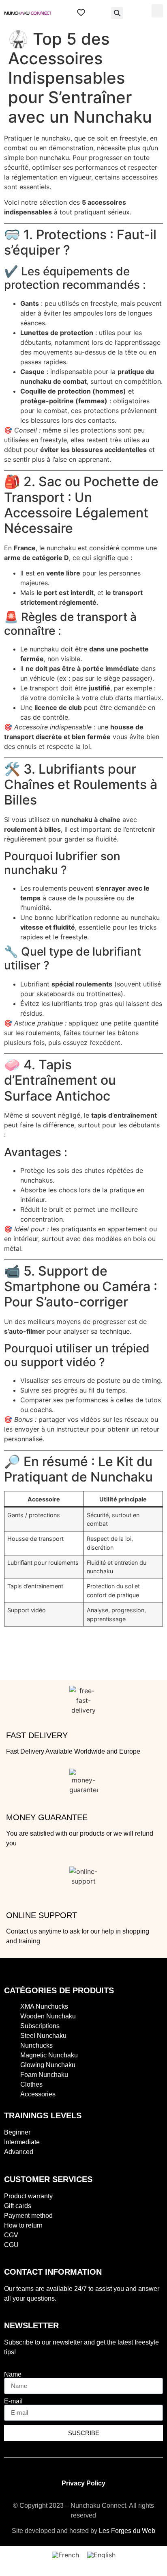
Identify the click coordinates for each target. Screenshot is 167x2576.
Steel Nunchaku (43, 2036)
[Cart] (98, 13)
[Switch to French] (65, 2555)
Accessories (38, 2094)
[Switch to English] (101, 2555)
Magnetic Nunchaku (49, 2055)
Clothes (31, 2084)
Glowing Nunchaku (48, 2065)
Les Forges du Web (127, 2531)
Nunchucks (36, 2045)
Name (13, 2375)
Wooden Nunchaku (48, 2016)
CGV (11, 2235)
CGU (11, 2245)
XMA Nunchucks (44, 2006)
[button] (117, 13)
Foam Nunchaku (44, 2075)
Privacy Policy (83, 2483)
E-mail (13, 2401)
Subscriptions (40, 2026)
